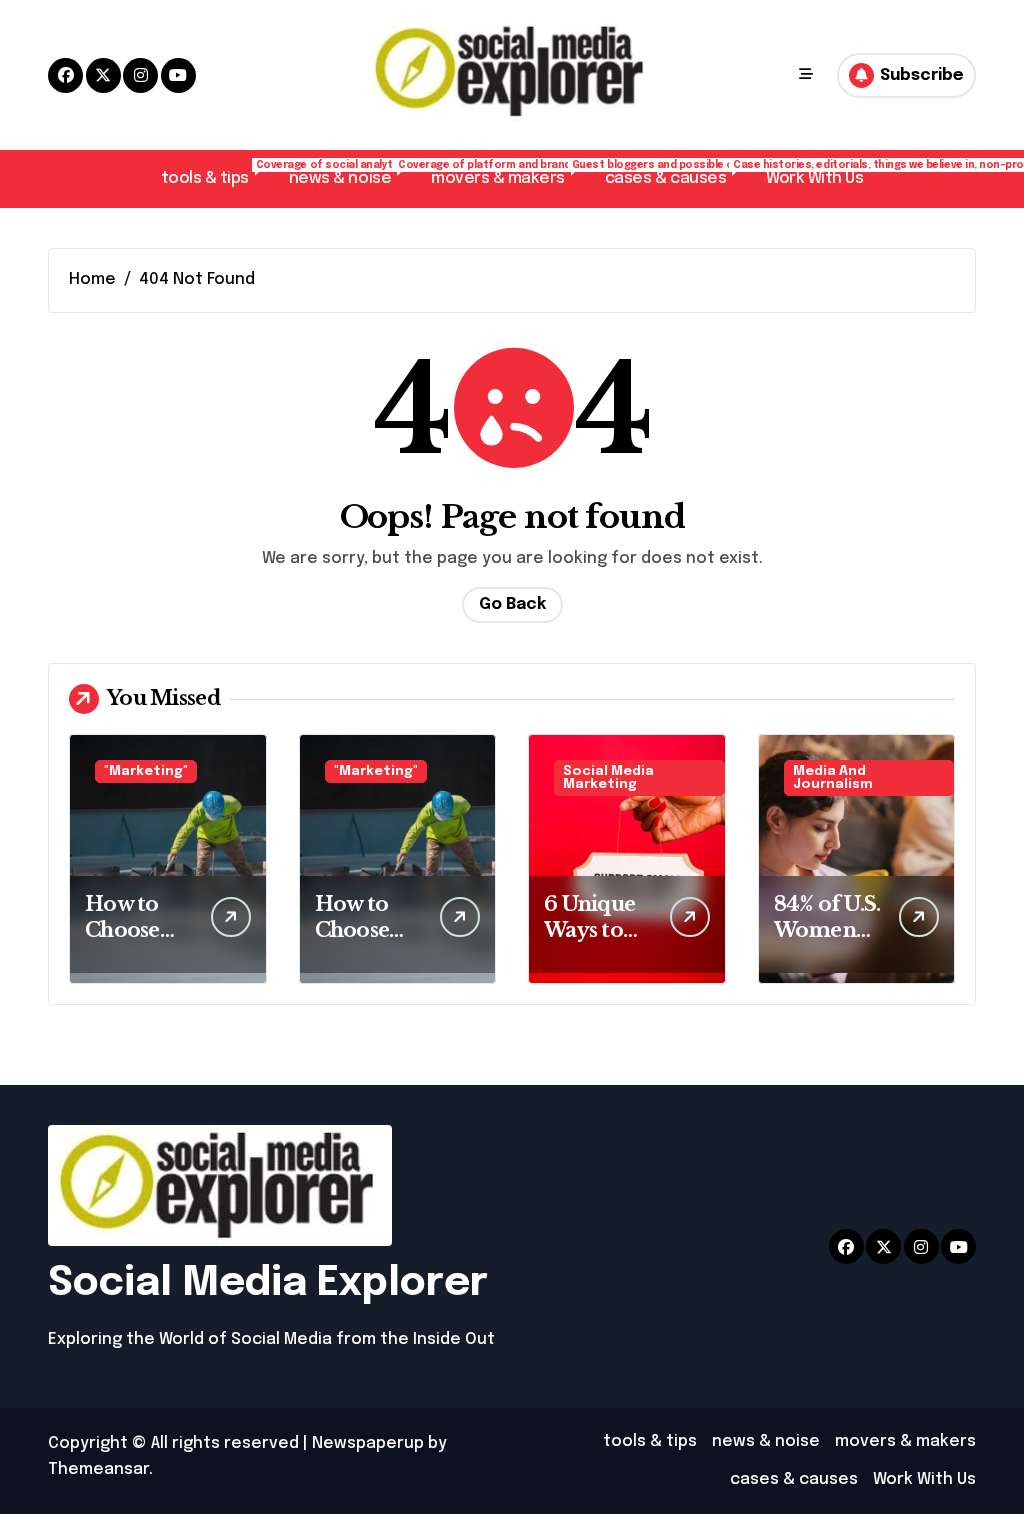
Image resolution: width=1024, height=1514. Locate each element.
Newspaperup (368, 1443)
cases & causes (675, 173)
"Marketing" (146, 771)
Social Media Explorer (268, 1283)
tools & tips (215, 173)
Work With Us (814, 178)
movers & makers (508, 173)
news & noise (350, 173)
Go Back (512, 604)
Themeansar (98, 1469)
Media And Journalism (833, 778)
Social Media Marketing (608, 778)
